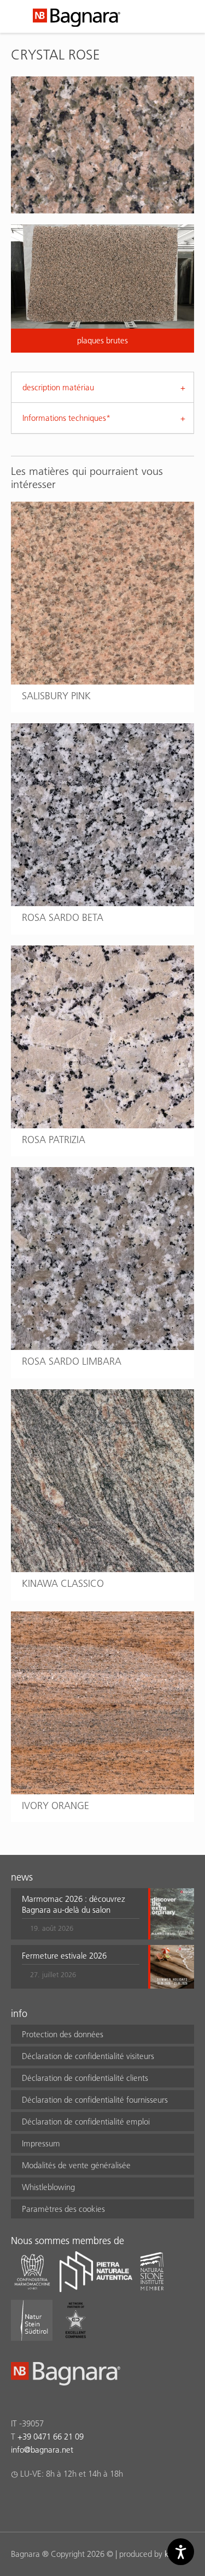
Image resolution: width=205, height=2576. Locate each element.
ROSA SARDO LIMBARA (72, 1361)
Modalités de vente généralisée (76, 2165)
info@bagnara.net (42, 2450)
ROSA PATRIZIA (54, 1140)
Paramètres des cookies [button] (63, 2209)
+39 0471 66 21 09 (51, 2437)
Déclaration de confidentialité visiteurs (88, 2056)
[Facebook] (17, 2502)
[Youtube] (81, 2502)
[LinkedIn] (60, 2502)
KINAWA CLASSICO (63, 1583)
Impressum (41, 2143)
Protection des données (63, 2034)
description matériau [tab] (58, 387)
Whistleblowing (48, 2187)
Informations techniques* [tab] (66, 418)
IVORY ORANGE (55, 1805)
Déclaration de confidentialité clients (85, 2078)
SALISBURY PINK (56, 696)
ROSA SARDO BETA (63, 917)
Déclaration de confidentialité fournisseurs (95, 2100)
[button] (81, 1914)
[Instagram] (39, 2502)
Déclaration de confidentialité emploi (86, 2122)
